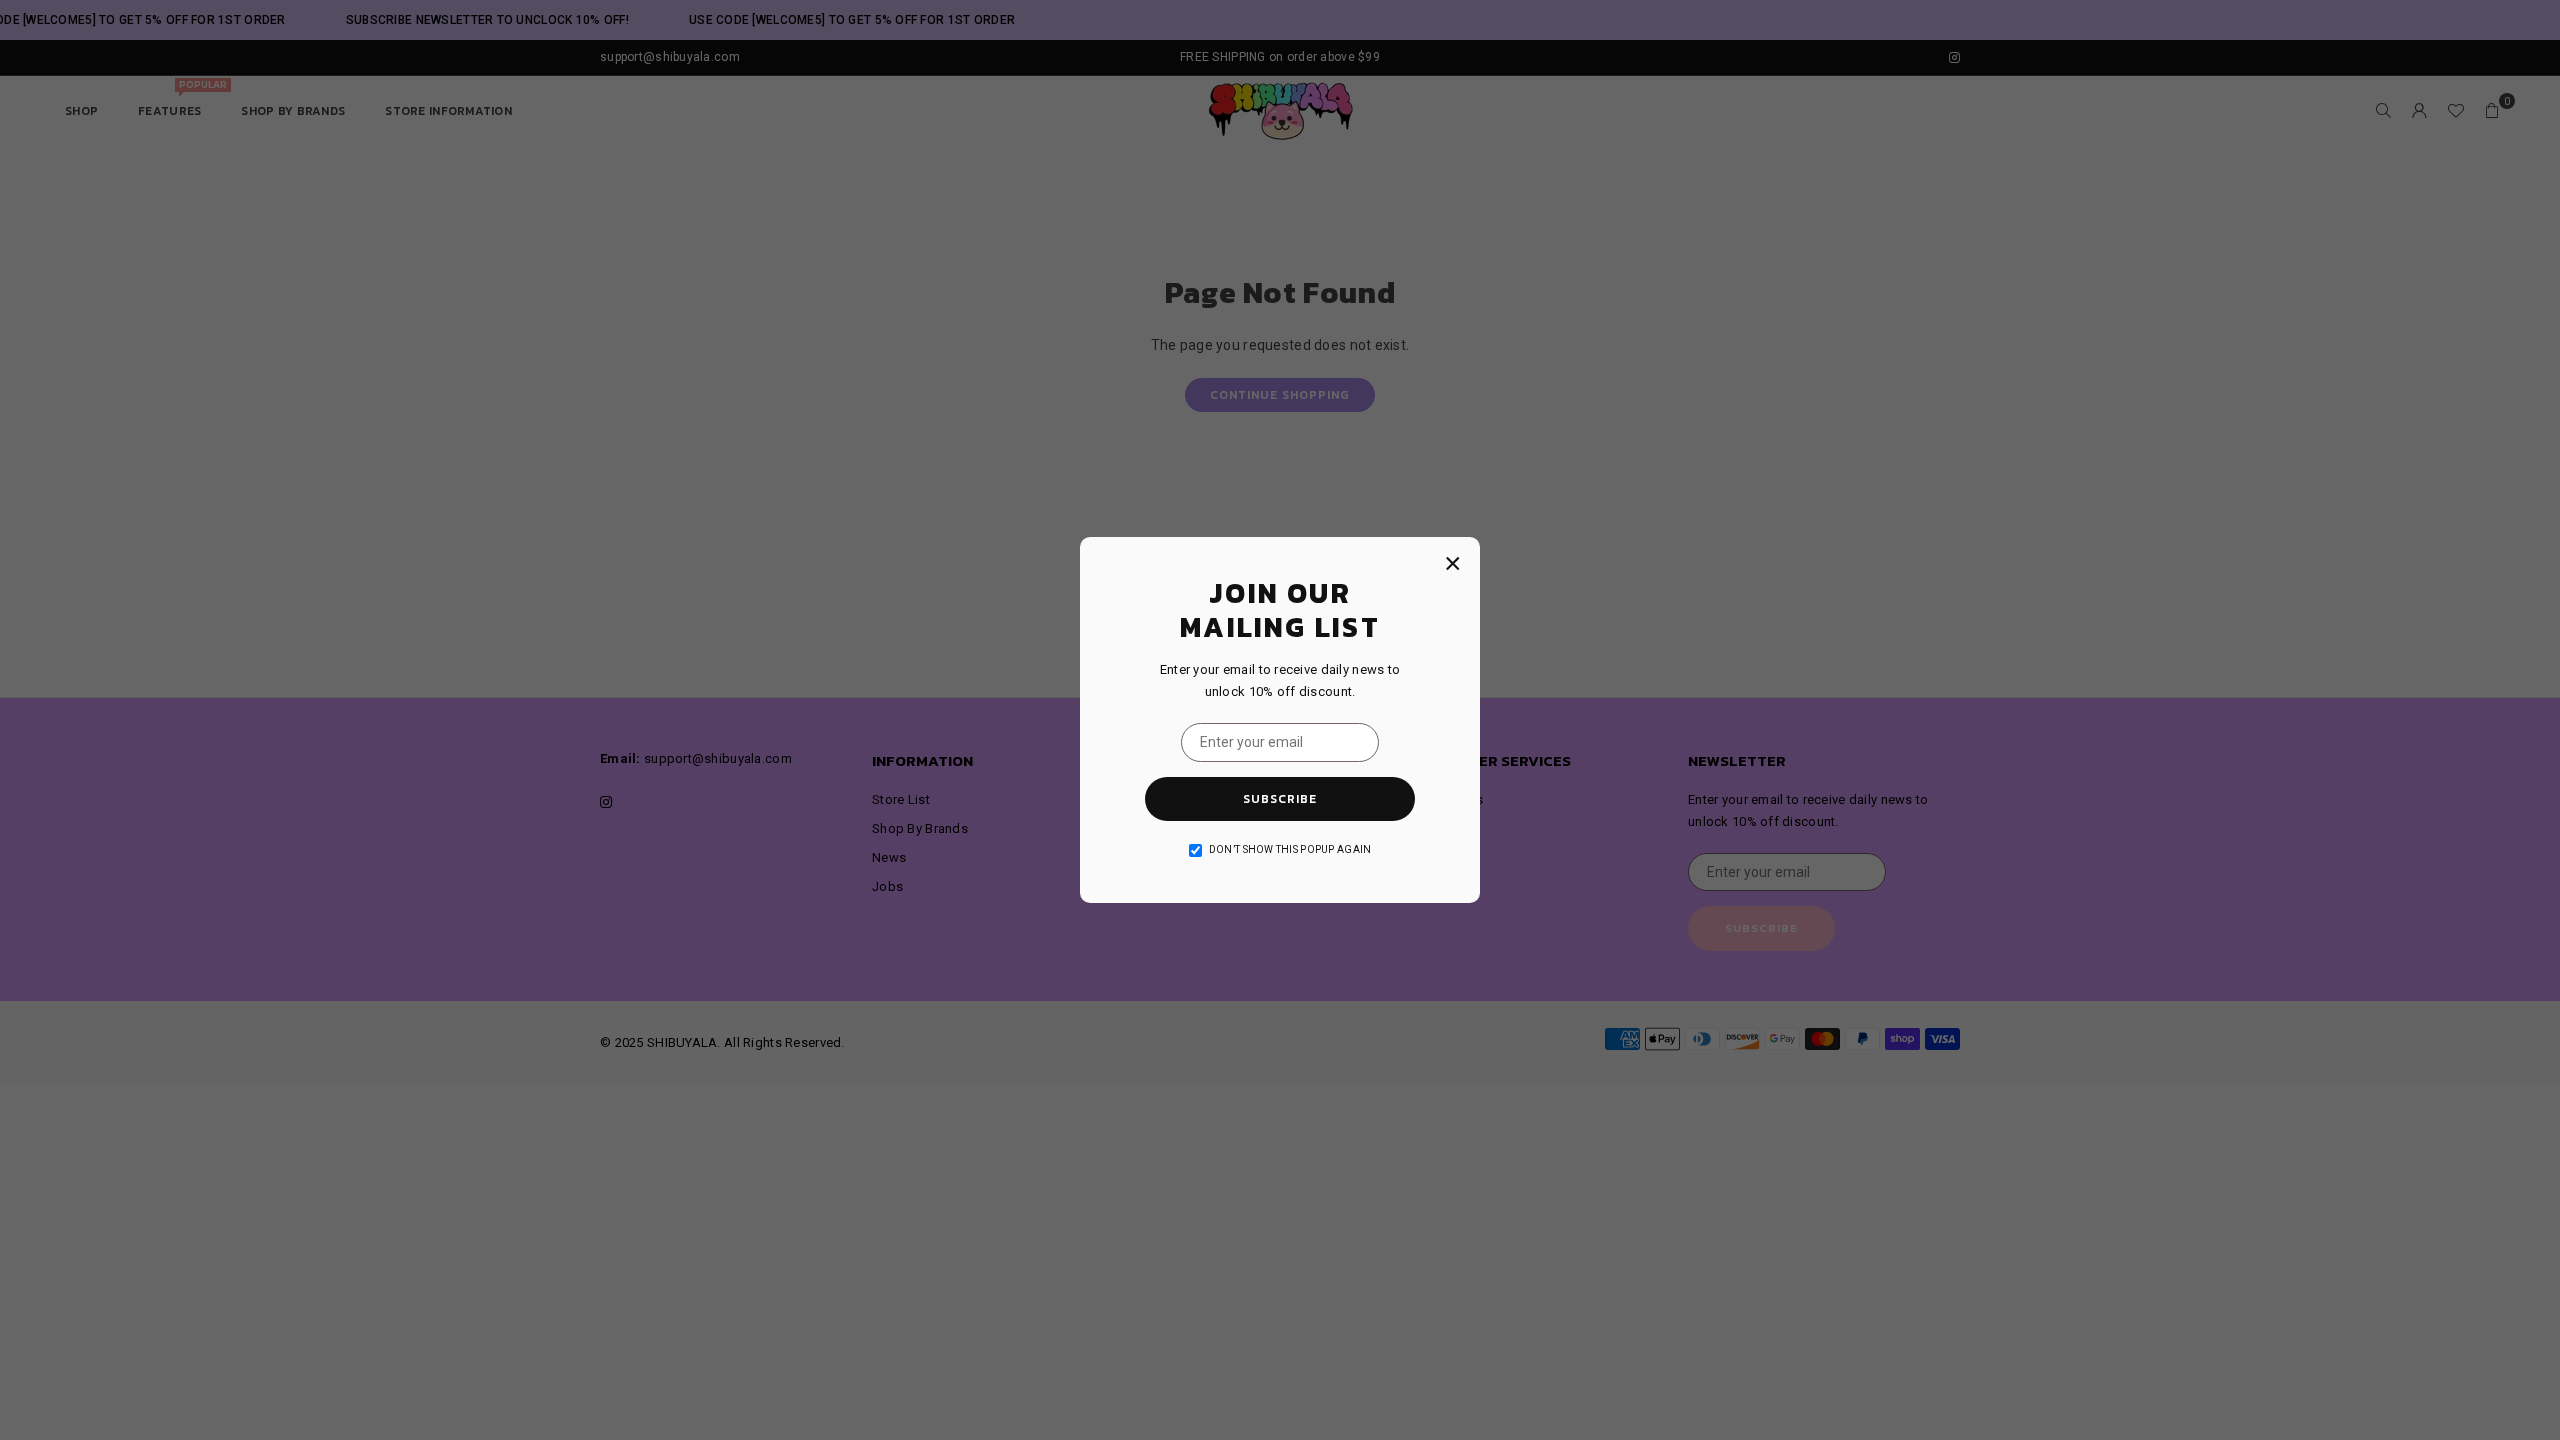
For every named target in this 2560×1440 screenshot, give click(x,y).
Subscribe (1280, 799)
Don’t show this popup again (1290, 849)
